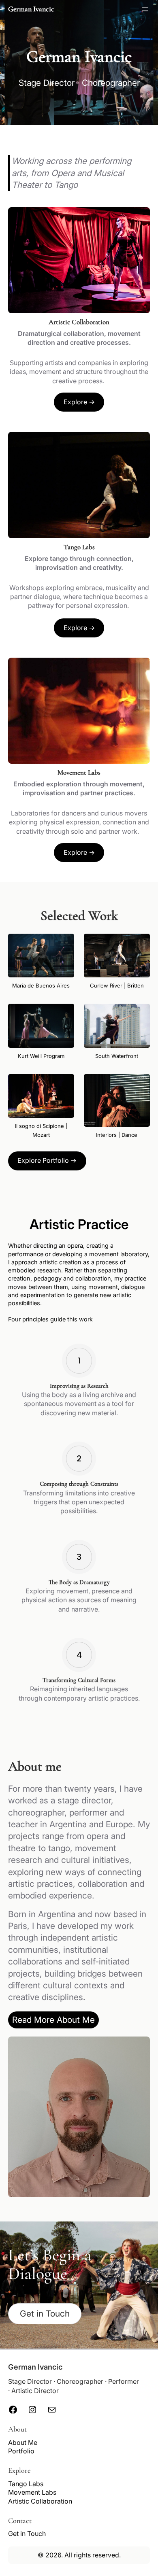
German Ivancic (31, 9)
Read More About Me (53, 2020)
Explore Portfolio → (47, 1160)
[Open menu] (145, 9)
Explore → (79, 402)
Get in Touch (45, 2314)
